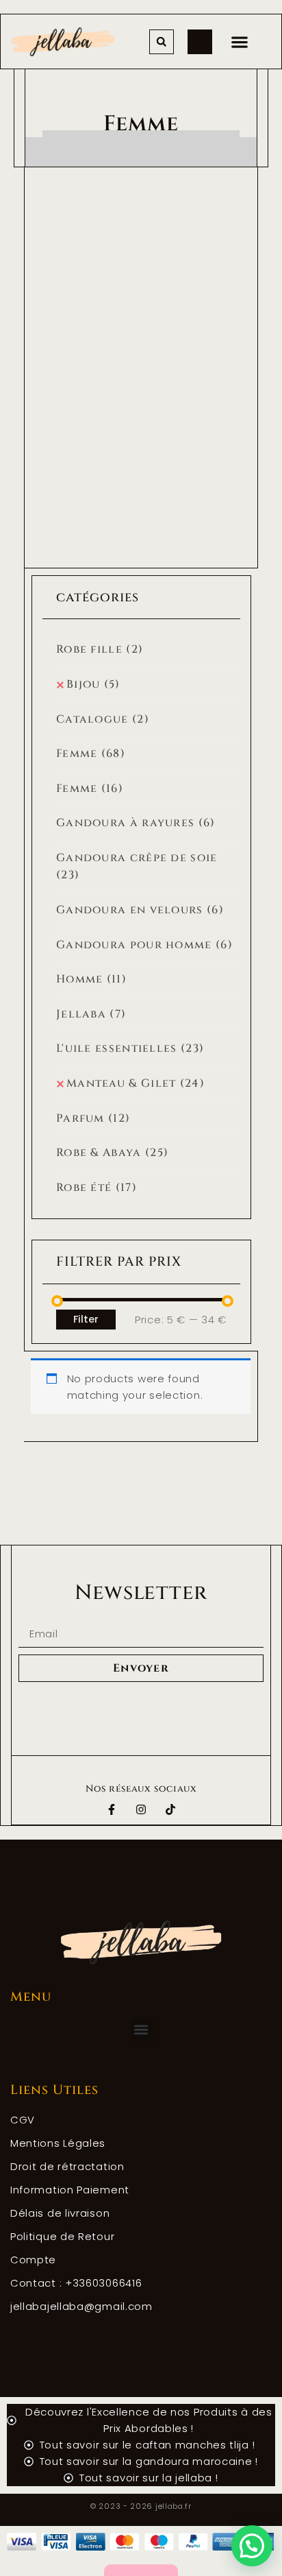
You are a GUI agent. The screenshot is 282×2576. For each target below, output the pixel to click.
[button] (239, 41)
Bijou (93, 684)
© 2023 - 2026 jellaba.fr (141, 2506)
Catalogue (103, 719)
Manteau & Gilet (136, 1083)
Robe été (97, 1188)
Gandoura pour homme (144, 945)
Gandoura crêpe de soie (137, 867)
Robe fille (100, 649)
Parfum (93, 1118)
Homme (91, 979)
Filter (86, 1319)
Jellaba (91, 1014)
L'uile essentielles (130, 1048)
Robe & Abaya (112, 1153)
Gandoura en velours (140, 910)
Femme (91, 754)
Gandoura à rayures (136, 823)
